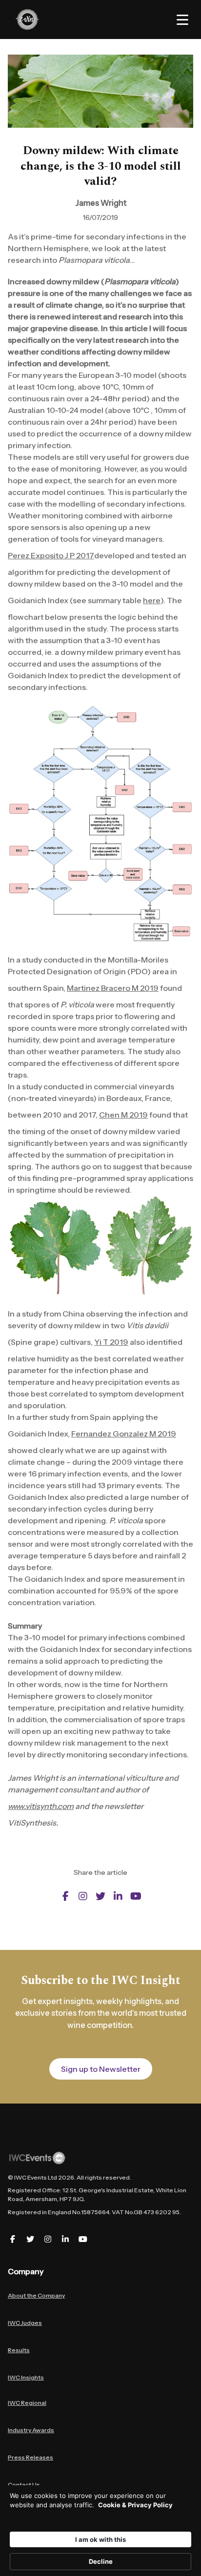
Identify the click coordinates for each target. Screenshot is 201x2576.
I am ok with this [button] (100, 2539)
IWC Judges (25, 2323)
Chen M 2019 (123, 1115)
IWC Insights (26, 2377)
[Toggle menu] (182, 20)
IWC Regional (27, 2403)
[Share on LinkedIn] (118, 1896)
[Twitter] (30, 2239)
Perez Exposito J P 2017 (51, 555)
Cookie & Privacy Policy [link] (135, 2505)
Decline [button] (101, 2561)
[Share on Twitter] (100, 1896)
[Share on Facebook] (65, 1896)
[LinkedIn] (65, 2239)
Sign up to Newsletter (101, 2069)
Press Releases (30, 2457)
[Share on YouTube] (136, 1896)
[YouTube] (83, 2239)
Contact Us (24, 2485)
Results (19, 2350)
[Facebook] (13, 2239)
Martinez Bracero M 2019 (113, 988)
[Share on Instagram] (83, 1896)
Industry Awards (31, 2430)
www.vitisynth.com (41, 1806)
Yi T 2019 (111, 1342)
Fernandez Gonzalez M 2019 (124, 1434)
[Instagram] (48, 2239)
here (152, 600)
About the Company (36, 2295)
